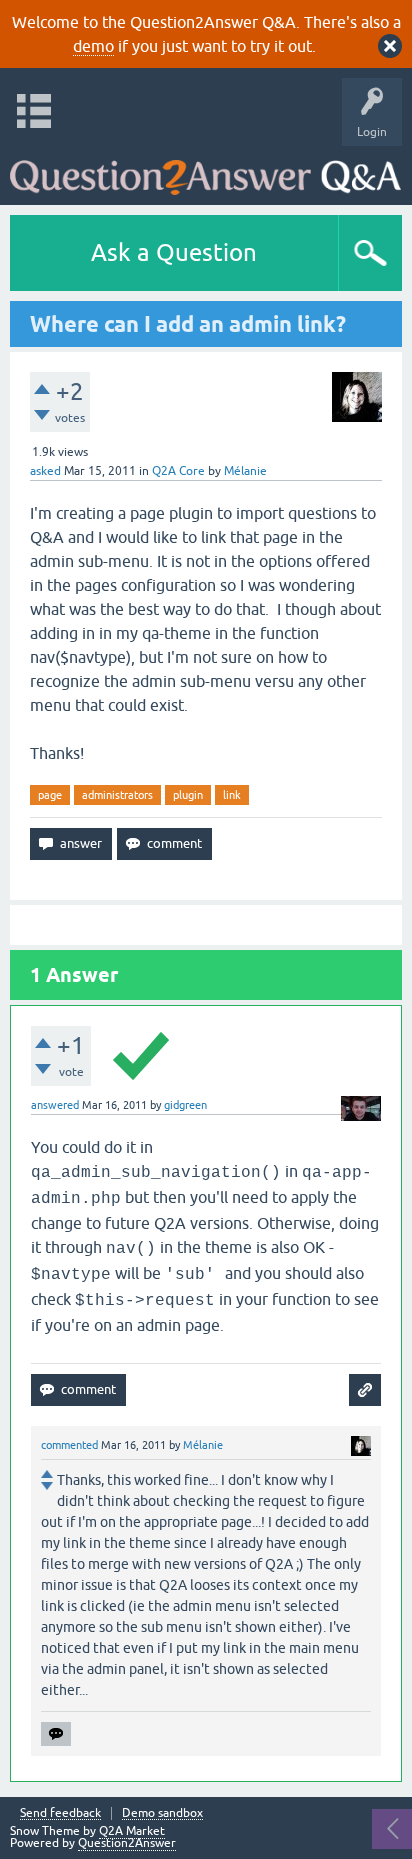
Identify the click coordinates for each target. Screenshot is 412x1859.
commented (69, 1445)
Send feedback (60, 1813)
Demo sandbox (162, 1813)
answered (55, 1105)
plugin (188, 795)
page (50, 795)
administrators (117, 795)
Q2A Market (132, 1831)
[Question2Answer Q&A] (205, 170)
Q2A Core (178, 471)
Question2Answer (127, 1843)
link (232, 795)
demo (93, 46)
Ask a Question (174, 252)
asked (45, 471)
